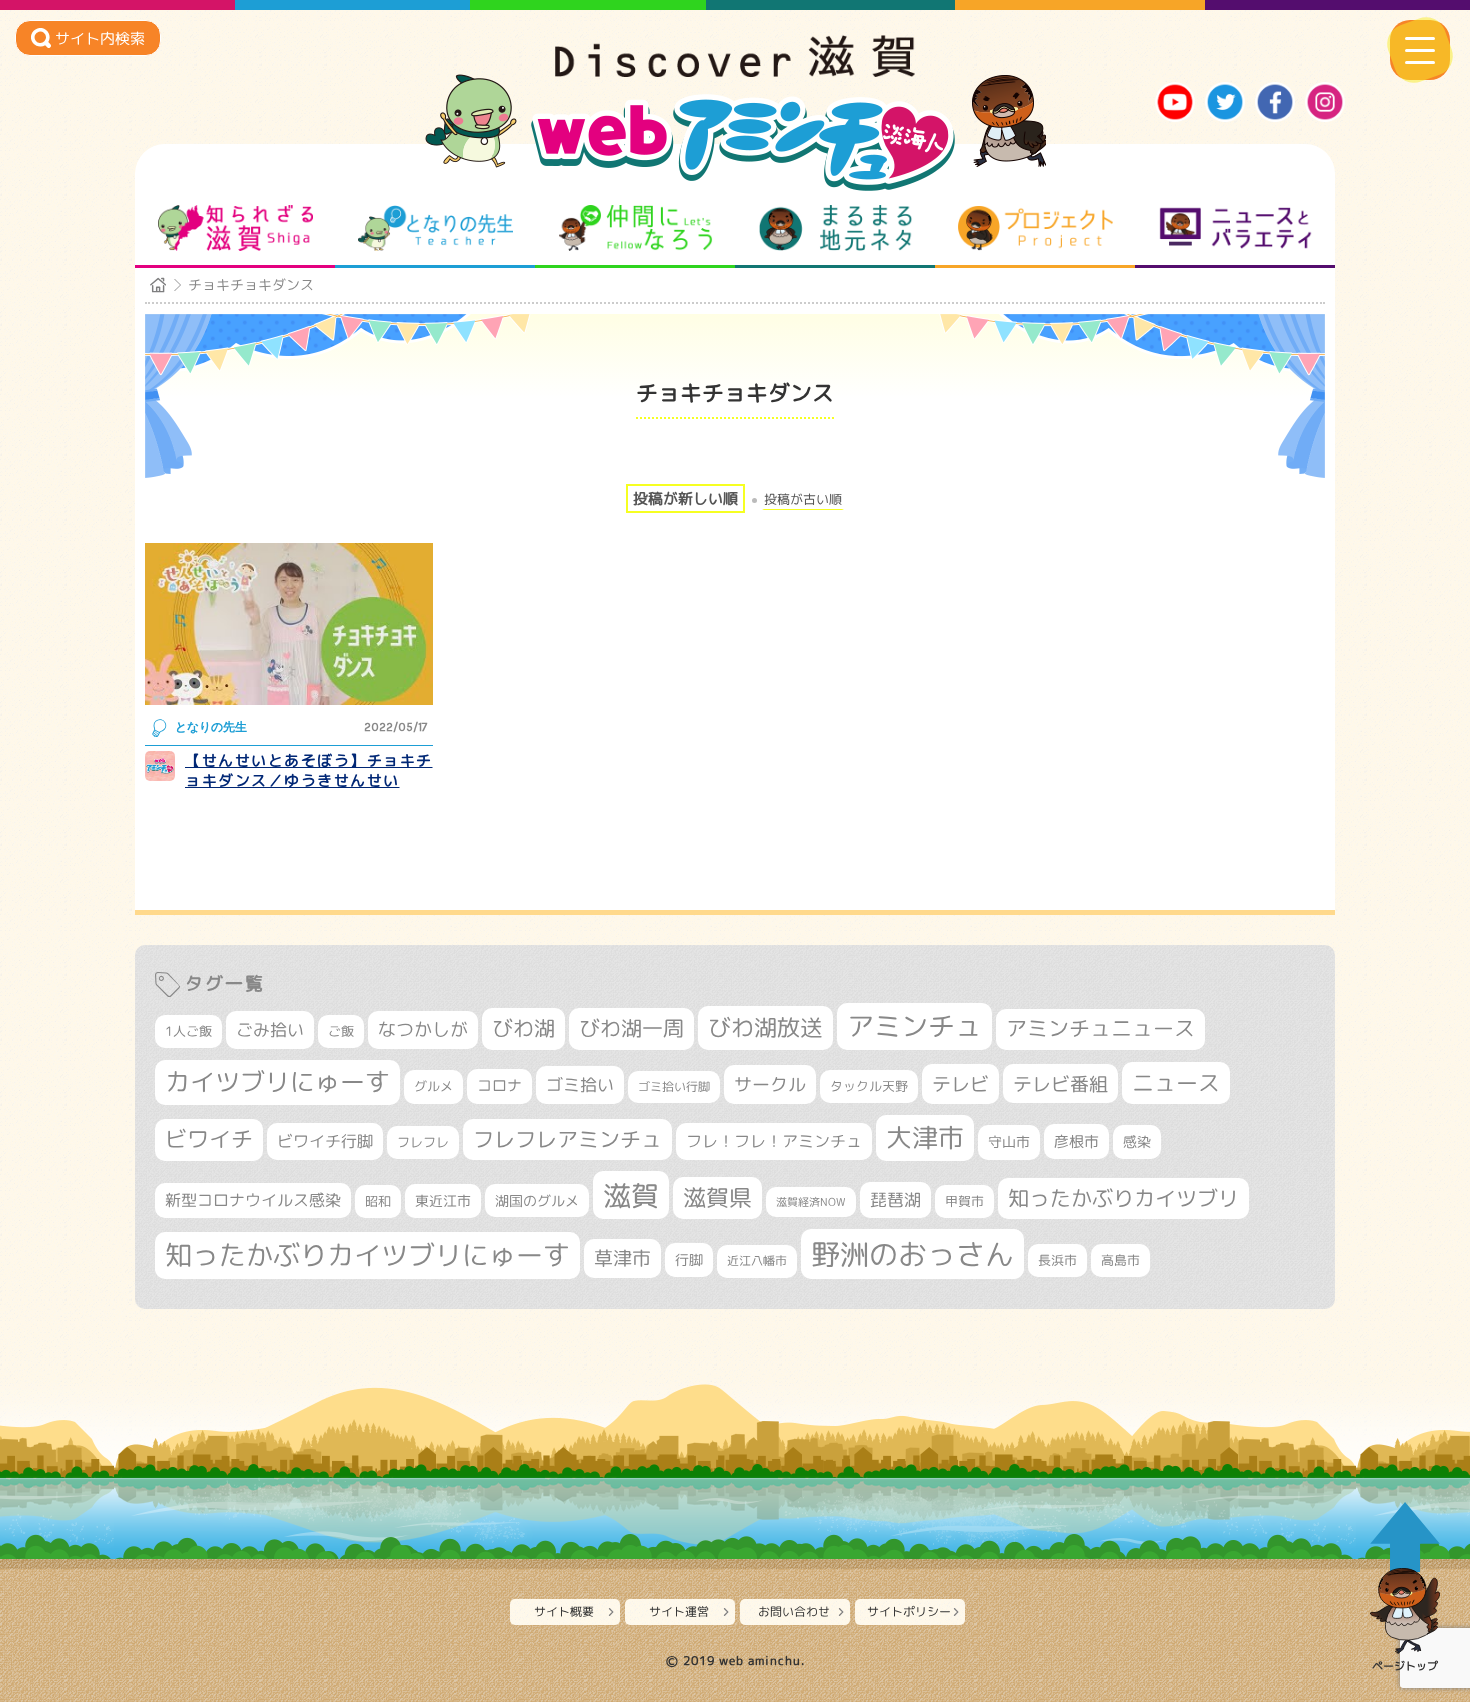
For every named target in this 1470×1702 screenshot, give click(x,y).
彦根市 (1076, 1141)
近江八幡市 (757, 1260)
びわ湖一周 (631, 1028)
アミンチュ (914, 1026)
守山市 (1009, 1141)
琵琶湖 (895, 1199)
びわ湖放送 (765, 1027)
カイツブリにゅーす (277, 1081)
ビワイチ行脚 (325, 1140)
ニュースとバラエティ (1235, 228)
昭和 (378, 1201)
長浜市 (1057, 1260)
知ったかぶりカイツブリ (1123, 1198)
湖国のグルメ (537, 1200)
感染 (1137, 1141)
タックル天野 (869, 1086)
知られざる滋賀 (235, 228)
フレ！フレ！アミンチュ (774, 1140)
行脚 (689, 1259)
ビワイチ (209, 1139)
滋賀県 (717, 1197)
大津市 (925, 1137)
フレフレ (423, 1142)
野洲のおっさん (912, 1253)
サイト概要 (564, 1611)
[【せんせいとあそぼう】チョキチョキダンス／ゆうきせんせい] (289, 624)
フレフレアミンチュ (567, 1139)
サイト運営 (679, 1611)
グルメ (433, 1086)
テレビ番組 (1060, 1083)
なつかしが (423, 1029)
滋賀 (631, 1195)
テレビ (960, 1083)
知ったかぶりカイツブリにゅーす (367, 1255)
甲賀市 (964, 1201)
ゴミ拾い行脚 (674, 1086)
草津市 (622, 1258)
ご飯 (341, 1031)
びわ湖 (523, 1028)
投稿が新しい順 (685, 498)
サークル (770, 1084)
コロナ (499, 1085)
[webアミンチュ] (735, 71)
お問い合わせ (794, 1611)
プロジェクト (1035, 228)
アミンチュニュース (1100, 1028)
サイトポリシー (909, 1611)
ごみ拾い (270, 1029)
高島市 (1120, 1260)
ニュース (1176, 1082)
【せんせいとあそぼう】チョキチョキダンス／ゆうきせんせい (309, 770)
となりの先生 (435, 228)
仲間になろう (635, 228)
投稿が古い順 (803, 499)
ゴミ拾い (580, 1084)
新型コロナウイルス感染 (253, 1200)
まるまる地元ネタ (835, 228)
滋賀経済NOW (811, 1202)
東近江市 (443, 1200)
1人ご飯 (188, 1031)
